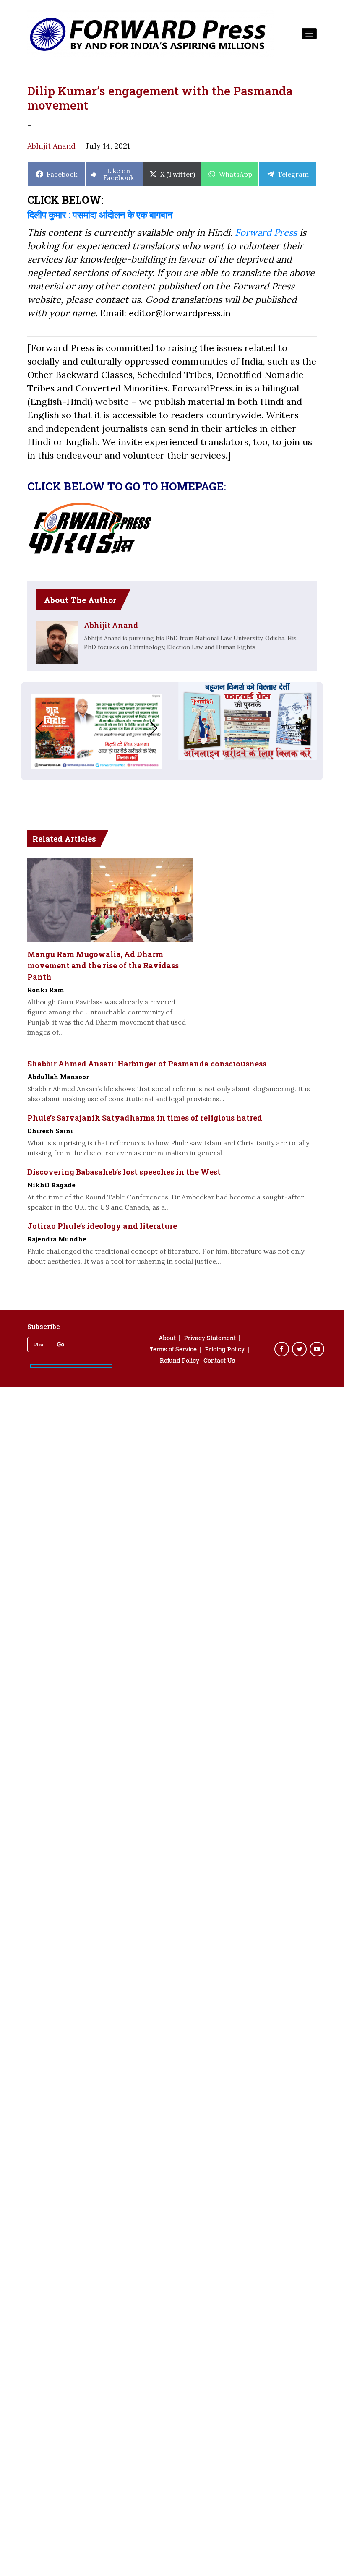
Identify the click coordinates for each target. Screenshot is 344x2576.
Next (162, 728)
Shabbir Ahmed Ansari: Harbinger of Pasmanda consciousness (147, 1064)
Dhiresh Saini (50, 1131)
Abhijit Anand (51, 146)
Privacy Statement (210, 1339)
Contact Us (219, 1361)
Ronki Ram (46, 990)
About (167, 1339)
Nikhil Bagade (51, 1185)
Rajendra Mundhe (57, 1239)
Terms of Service (173, 1350)
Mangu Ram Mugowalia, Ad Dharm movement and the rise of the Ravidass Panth (103, 965)
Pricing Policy (225, 1350)
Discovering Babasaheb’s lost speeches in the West (124, 1172)
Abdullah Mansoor (58, 1077)
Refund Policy (180, 1361)
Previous (31, 728)
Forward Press (266, 232)
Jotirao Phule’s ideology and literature (102, 1226)
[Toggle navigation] (309, 34)
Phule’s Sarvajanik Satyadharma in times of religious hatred (145, 1118)
